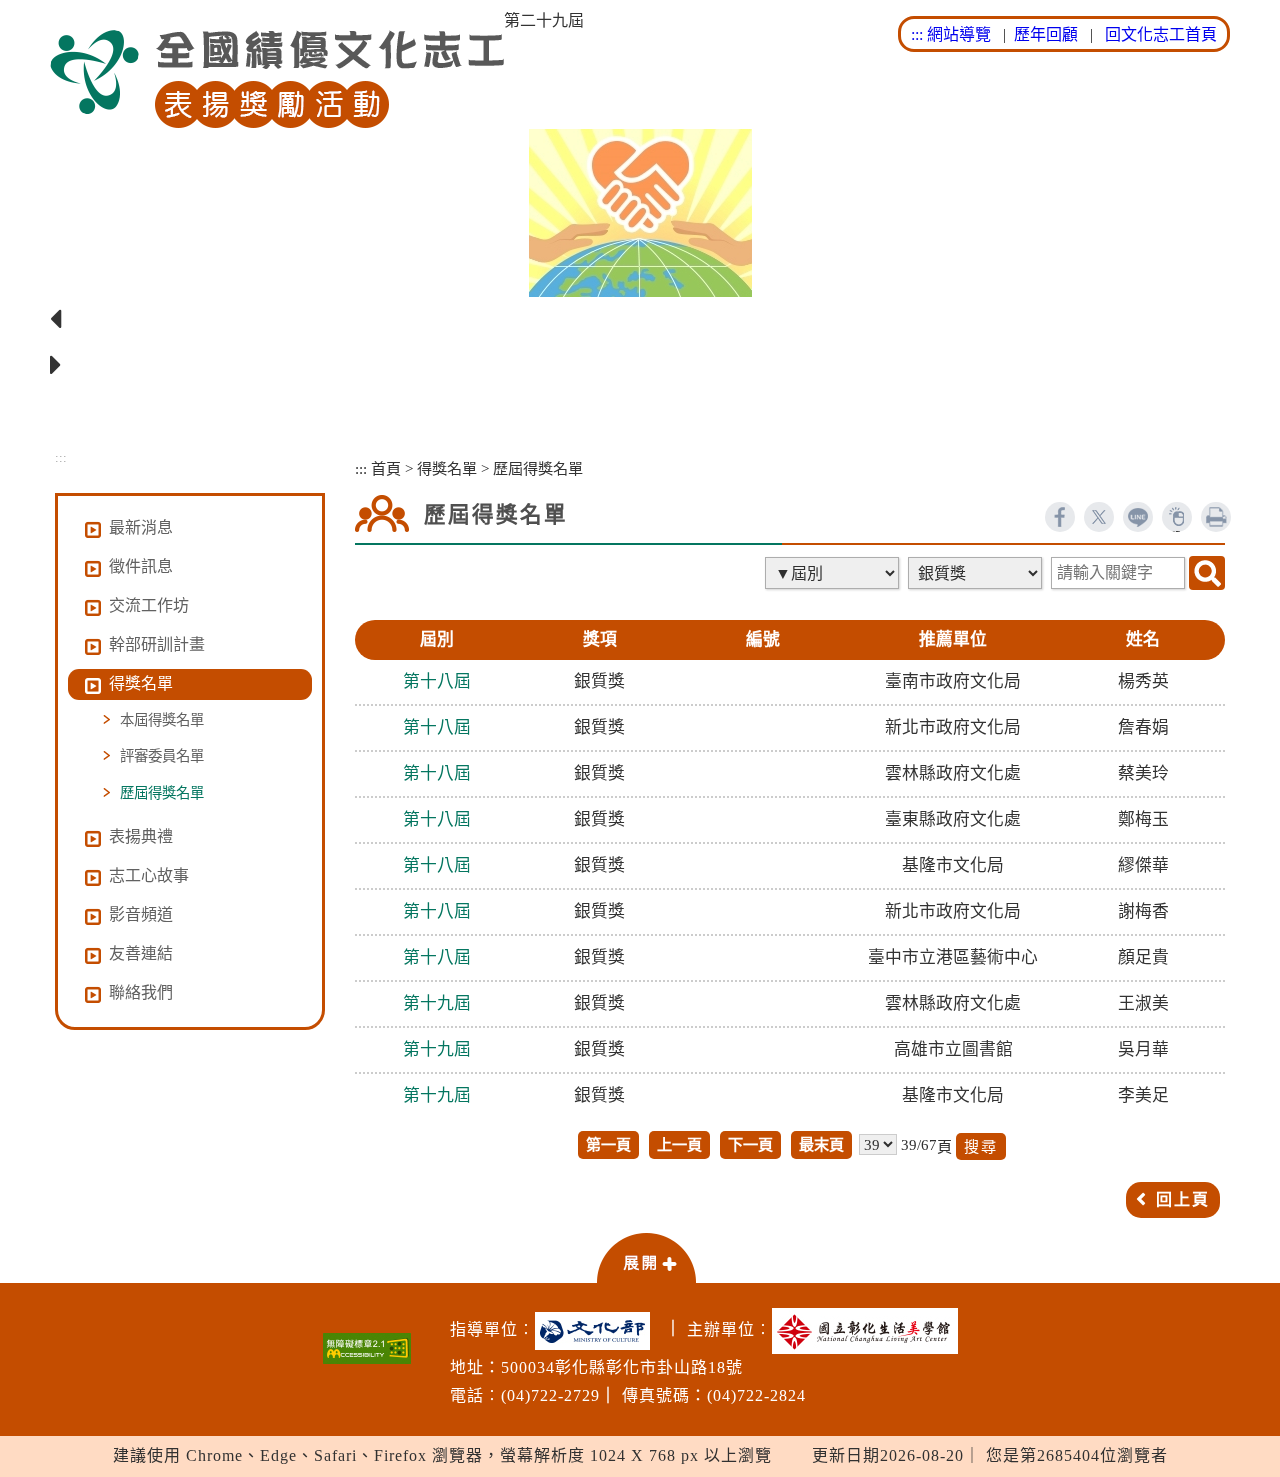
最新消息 (141, 527)
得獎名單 (447, 468)
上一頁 (679, 1144)
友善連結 (141, 953)
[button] (646, 1257)
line (1138, 517)
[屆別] (834, 573)
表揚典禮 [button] (141, 836)
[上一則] (640, 320)
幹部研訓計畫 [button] (157, 644)
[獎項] (977, 573)
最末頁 (821, 1144)
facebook (1060, 517)
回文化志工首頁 (1161, 34)
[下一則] (640, 366)
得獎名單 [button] (141, 683)
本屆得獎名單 (162, 720)
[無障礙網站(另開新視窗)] (367, 1348)
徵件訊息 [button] (141, 566)
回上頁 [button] (1183, 1199)
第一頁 (608, 1144)
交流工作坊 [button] (149, 605)
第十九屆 (437, 1003)
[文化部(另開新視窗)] (597, 1331)
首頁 (386, 468)
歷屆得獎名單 (162, 793)
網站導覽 (959, 34)
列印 (1216, 517)
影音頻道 (141, 914)
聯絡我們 (141, 992)
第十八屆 (437, 681)
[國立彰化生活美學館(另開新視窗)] (870, 1331)
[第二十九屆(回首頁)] (277, 79)
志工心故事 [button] (149, 875)
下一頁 (750, 1144)
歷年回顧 (1046, 34)
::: (917, 34)
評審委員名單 (162, 756)
